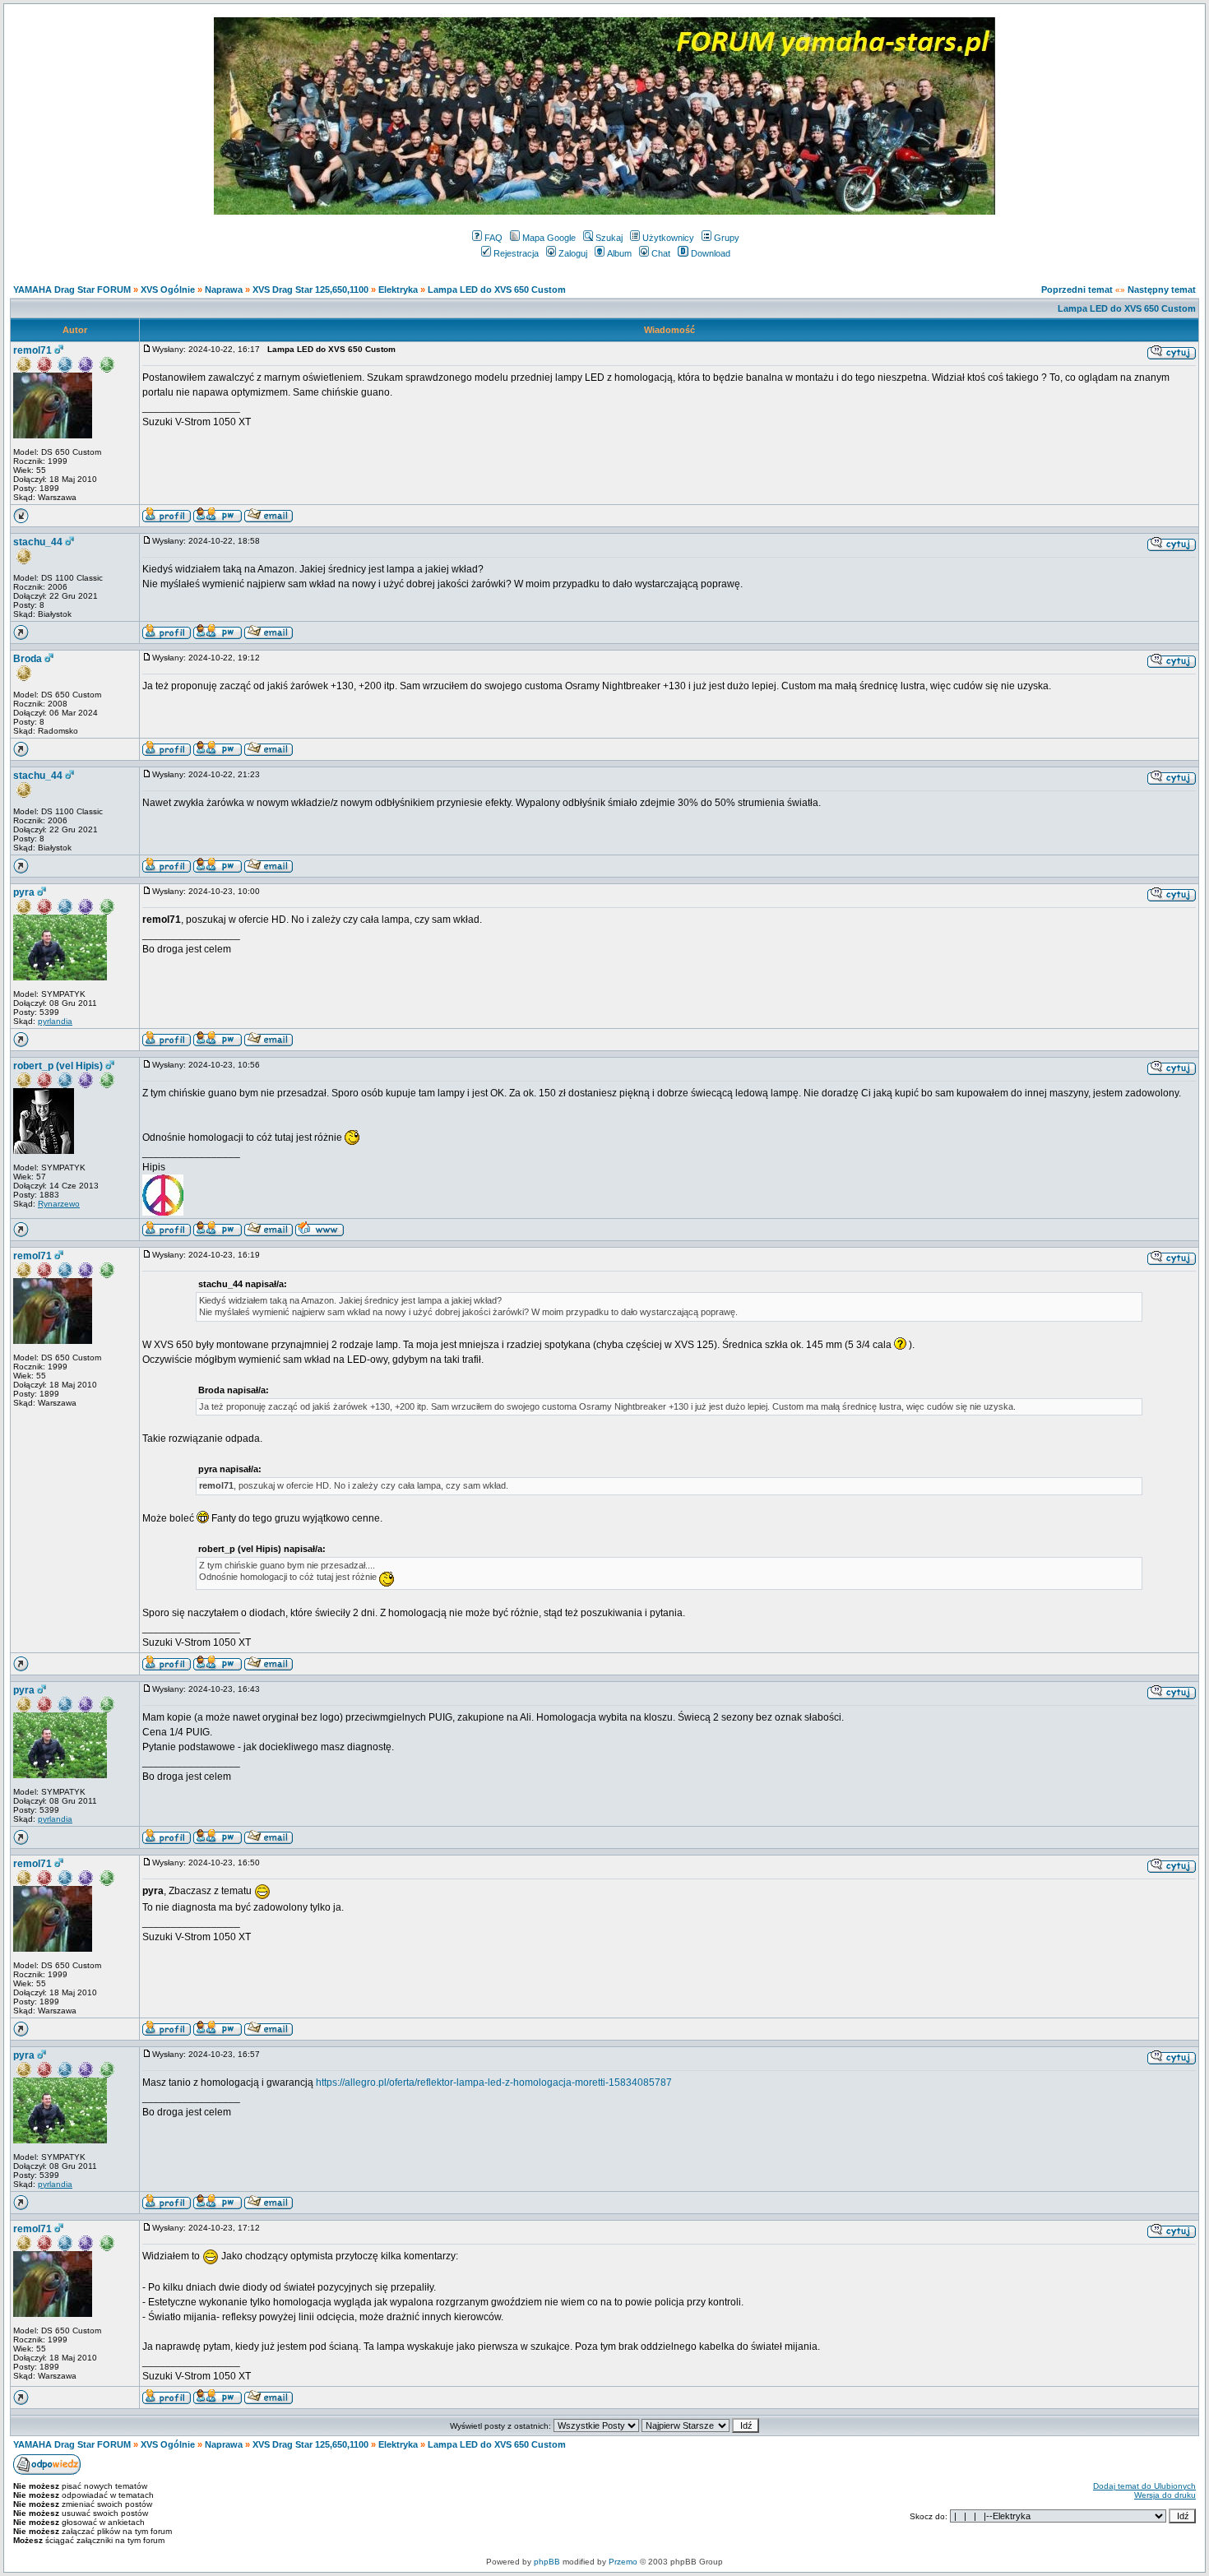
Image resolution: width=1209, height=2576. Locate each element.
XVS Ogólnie (168, 290)
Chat (661, 253)
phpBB (547, 2562)
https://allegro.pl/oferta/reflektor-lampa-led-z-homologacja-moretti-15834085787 (494, 2083)
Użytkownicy (668, 238)
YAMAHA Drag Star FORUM (72, 290)
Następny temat (1162, 290)
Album (619, 253)
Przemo (623, 2562)
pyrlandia (55, 1021)
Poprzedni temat (1077, 290)
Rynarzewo (59, 1204)
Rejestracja (516, 253)
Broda (28, 659)
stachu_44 (38, 542)
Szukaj (609, 238)
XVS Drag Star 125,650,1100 (310, 290)
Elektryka (398, 290)
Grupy (727, 238)
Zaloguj (573, 253)
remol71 (32, 350)
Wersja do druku (1165, 2495)
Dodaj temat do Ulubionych (1144, 2486)
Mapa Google (549, 238)
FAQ (493, 238)
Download (711, 253)
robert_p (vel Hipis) (58, 1066)
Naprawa (224, 290)
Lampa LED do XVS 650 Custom (497, 290)
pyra (24, 892)
